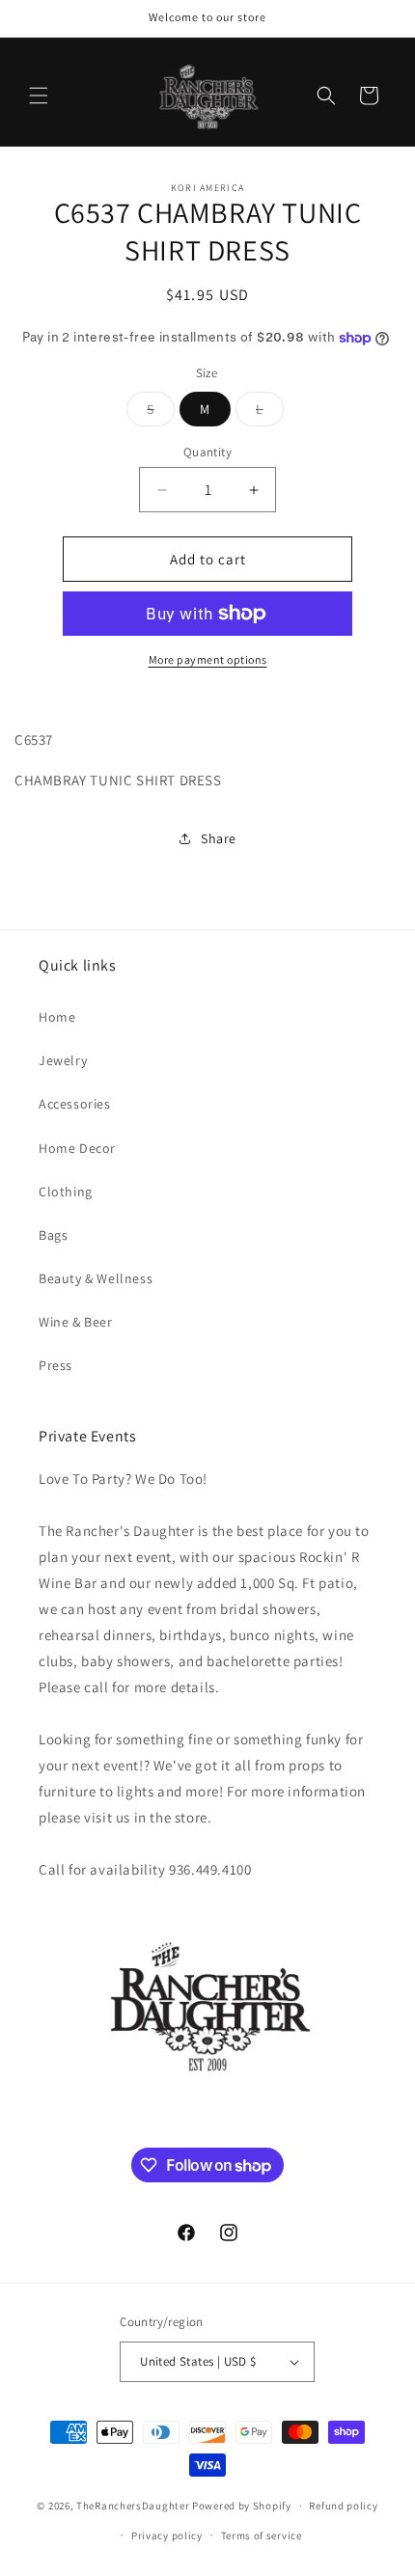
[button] (39, 96)
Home (57, 1017)
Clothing (66, 1192)
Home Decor (77, 1148)
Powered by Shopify (242, 2506)
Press (55, 1365)
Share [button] (219, 838)
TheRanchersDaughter (133, 2506)
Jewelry (63, 1060)
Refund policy (343, 2506)
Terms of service (262, 2535)
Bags (53, 1235)
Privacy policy (167, 2535)
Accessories (75, 1104)
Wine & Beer (76, 1322)
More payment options (208, 659)
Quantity (207, 452)
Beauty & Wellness (96, 1278)
